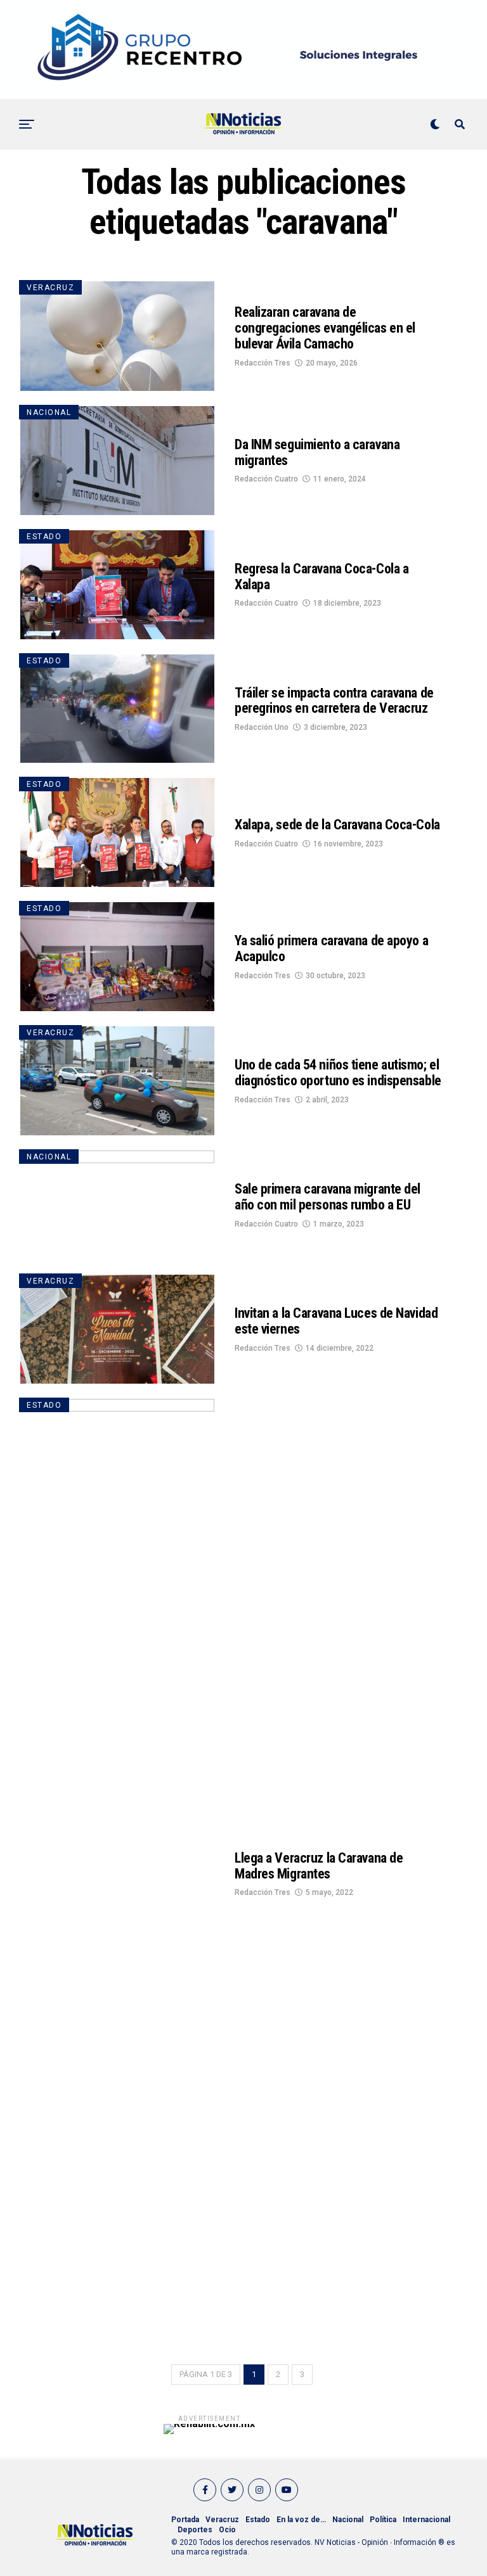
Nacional (348, 2520)
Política (383, 2520)
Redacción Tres (263, 363)
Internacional (426, 2520)
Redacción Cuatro (266, 479)
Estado (258, 2520)
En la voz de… (301, 2520)
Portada (185, 2520)
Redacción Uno (262, 727)
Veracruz (222, 2520)
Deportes (195, 2530)
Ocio (227, 2530)
